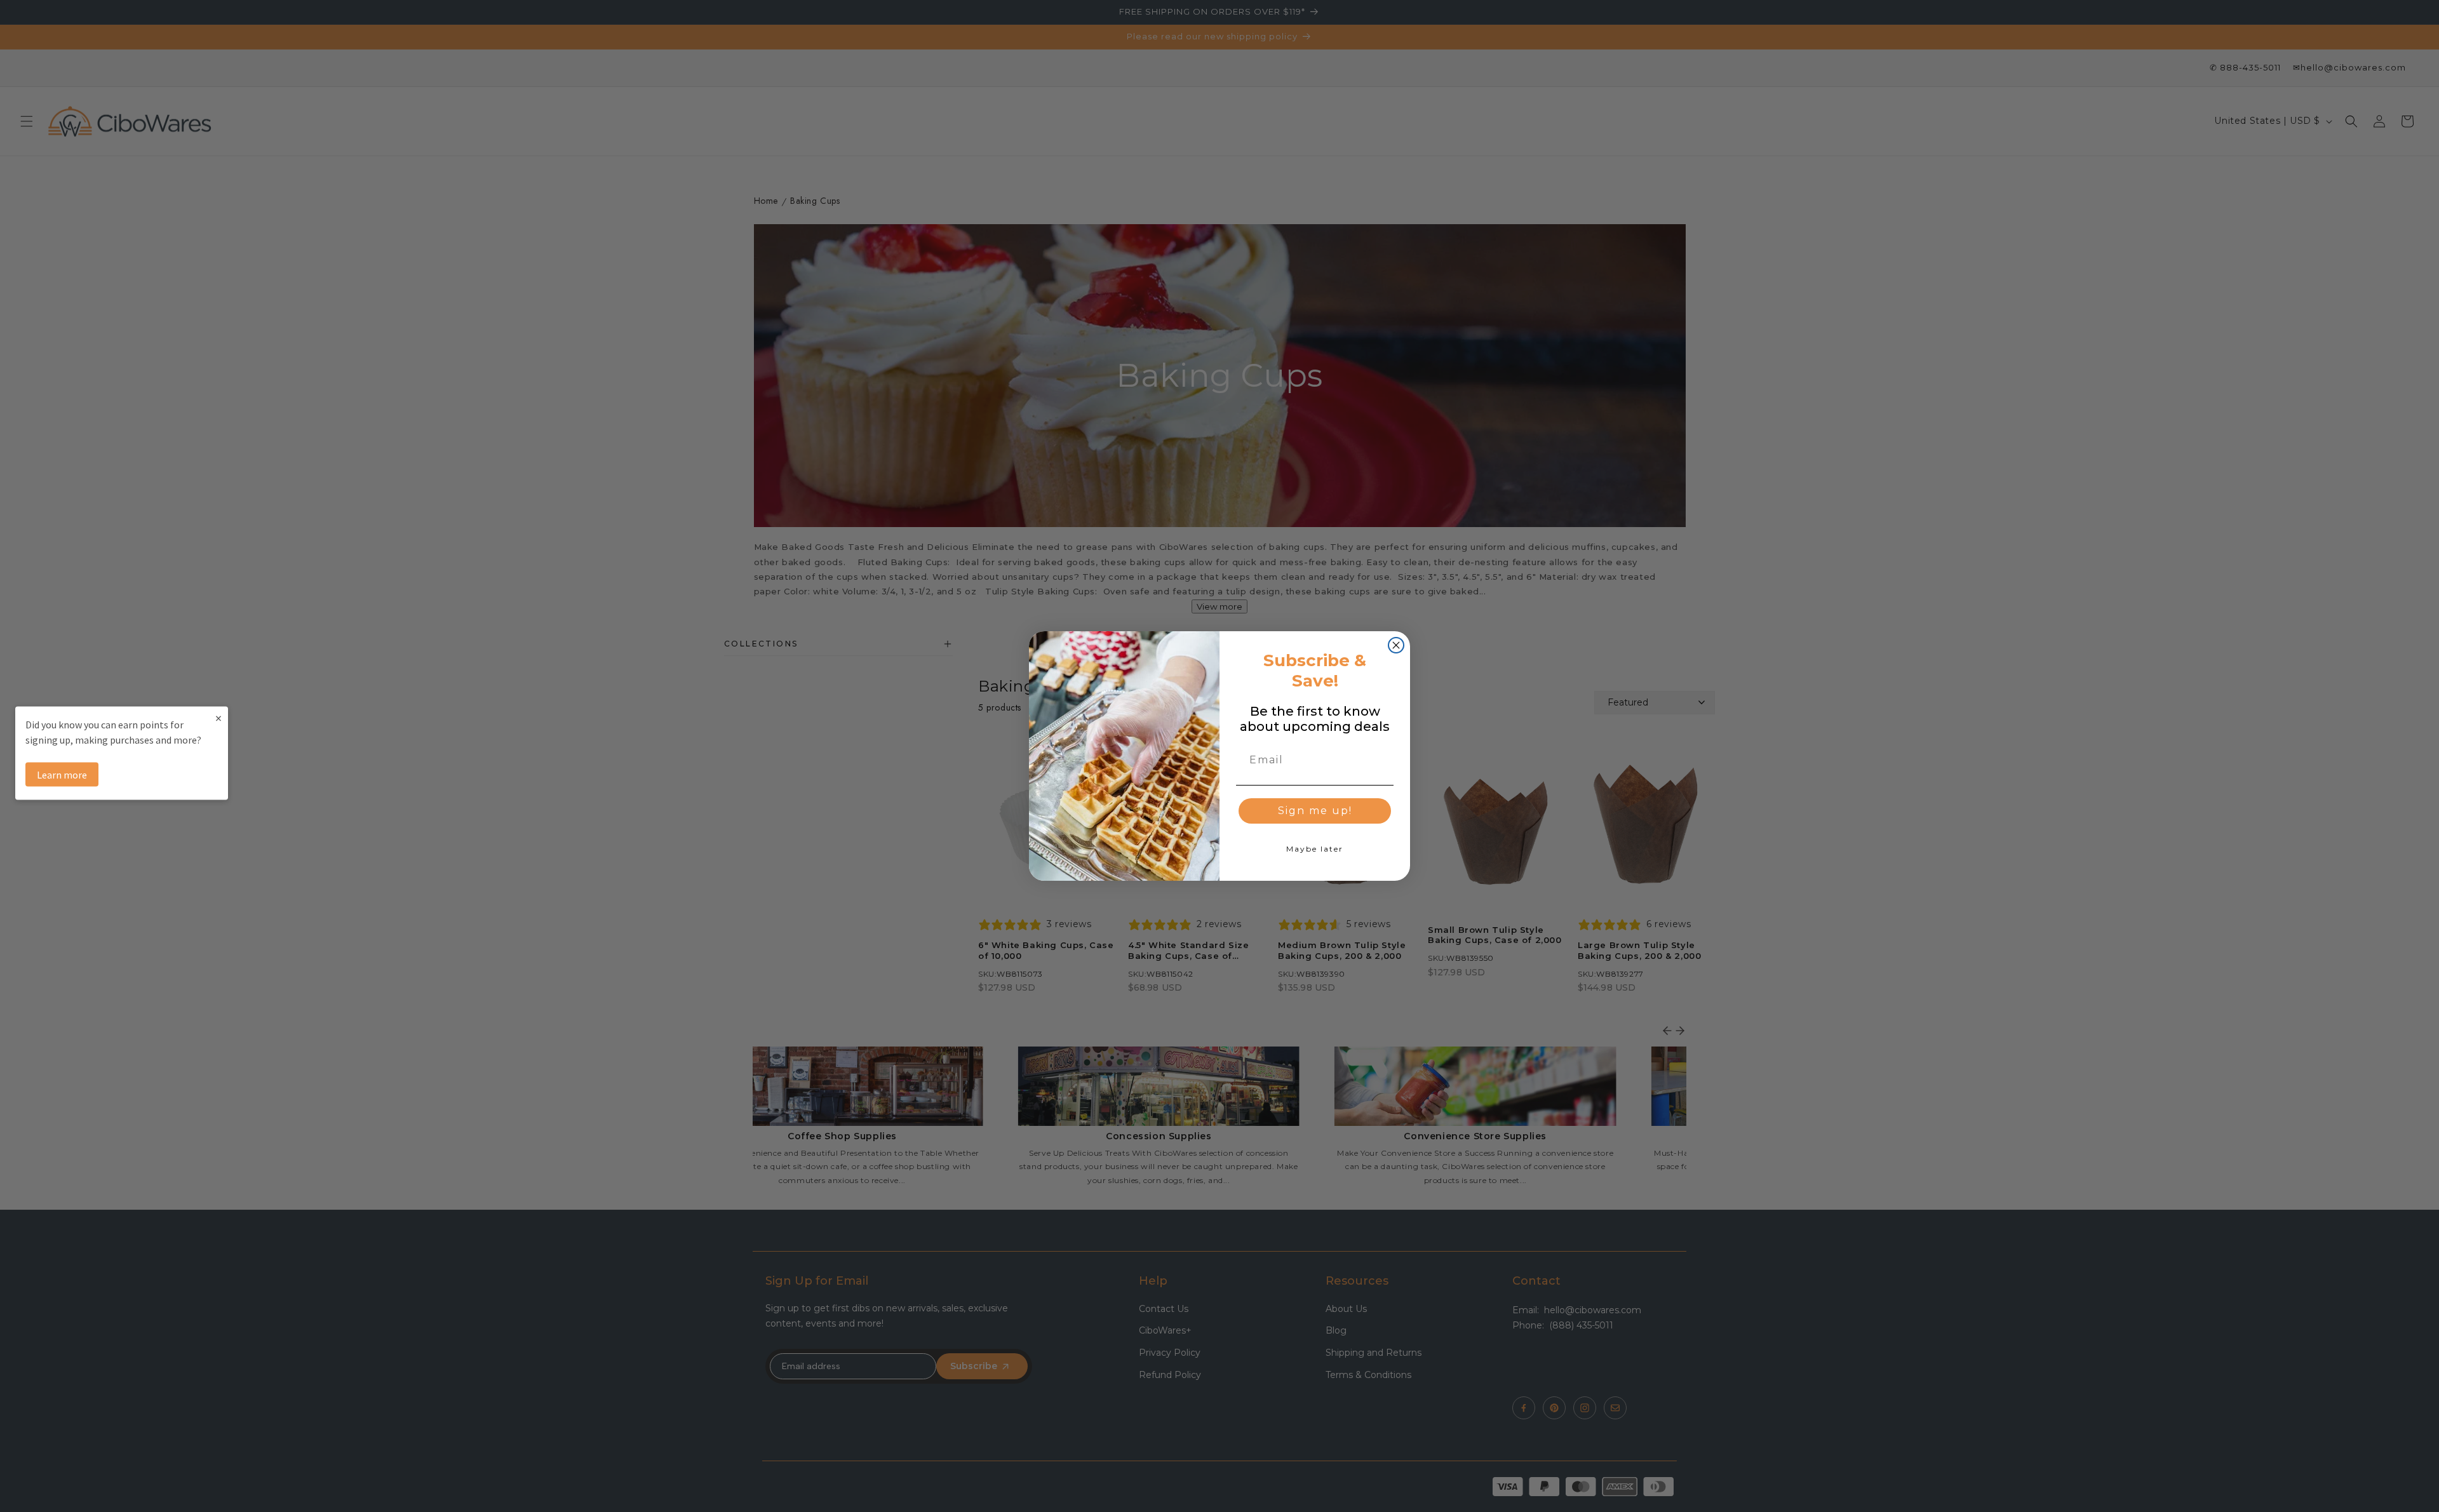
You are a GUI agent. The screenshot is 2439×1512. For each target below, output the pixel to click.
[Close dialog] (1396, 645)
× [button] (218, 717)
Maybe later (1315, 849)
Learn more (62, 774)
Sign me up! (1315, 811)
